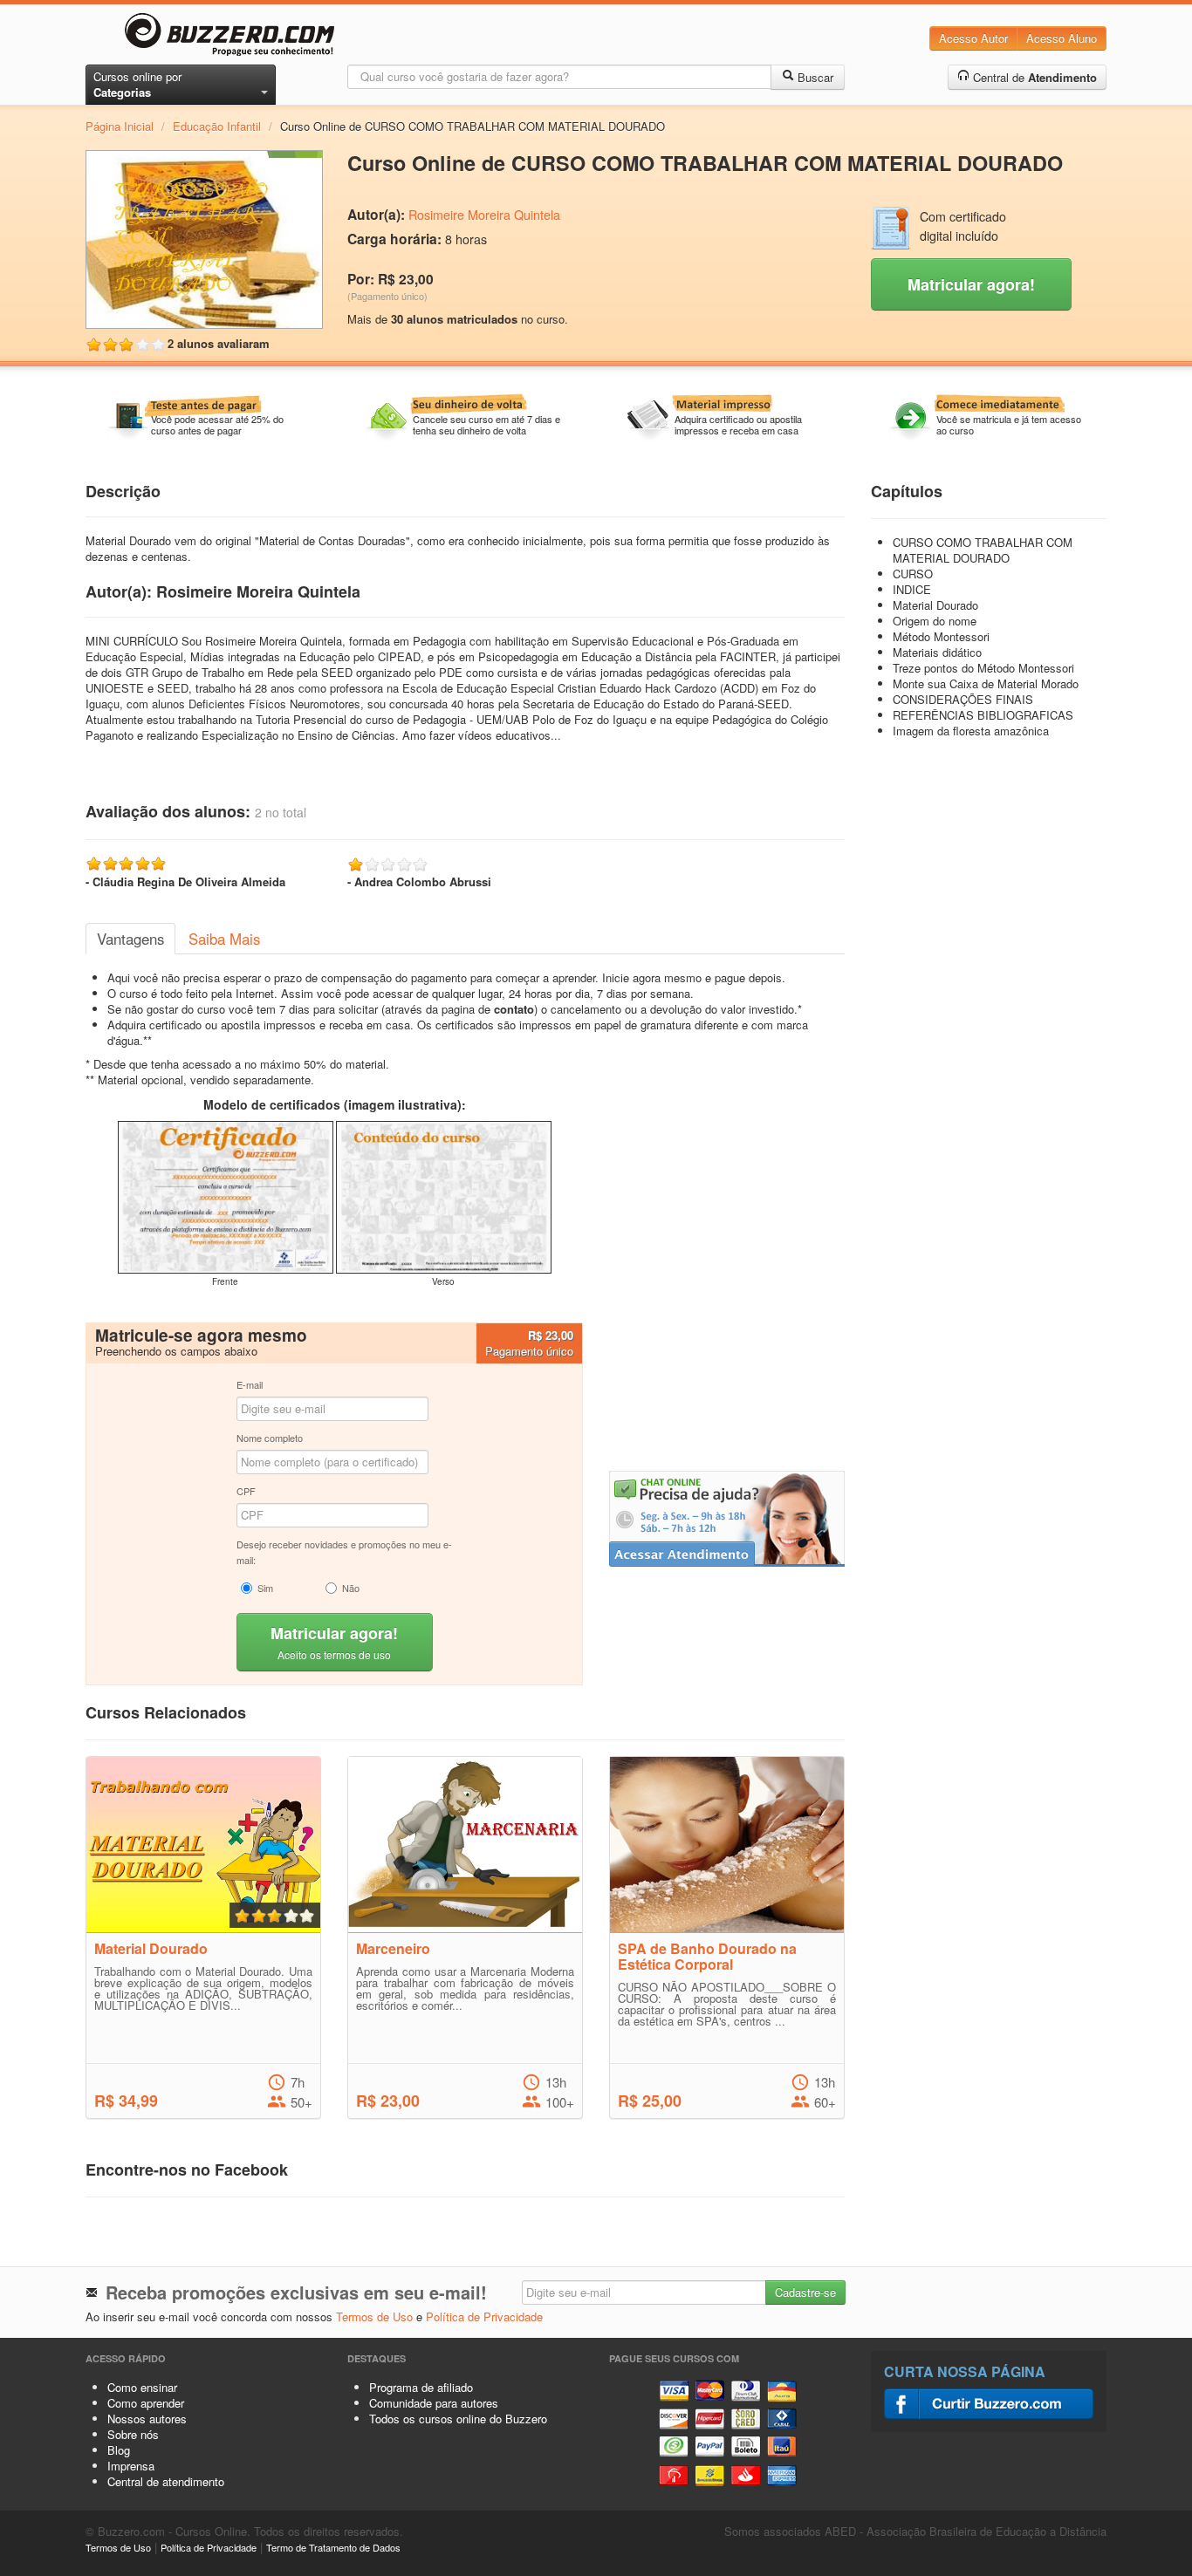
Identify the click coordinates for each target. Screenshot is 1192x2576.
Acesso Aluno (1062, 38)
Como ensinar (142, 2387)
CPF (246, 1491)
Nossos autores (147, 2419)
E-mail (250, 1384)
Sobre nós (133, 2434)
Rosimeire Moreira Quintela (484, 215)
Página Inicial (120, 126)
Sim (265, 1588)
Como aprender (146, 2403)
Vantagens (130, 939)
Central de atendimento (166, 2481)
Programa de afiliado (421, 2387)
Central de (1033, 77)
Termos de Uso (374, 2316)
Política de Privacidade (484, 2316)
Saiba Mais (224, 939)
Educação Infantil (217, 126)
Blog (119, 2450)
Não (351, 1588)
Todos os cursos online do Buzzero (458, 2419)
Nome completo (270, 1438)
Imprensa (131, 2466)
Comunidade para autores (434, 2403)
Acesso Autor (973, 38)
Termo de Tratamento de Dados (333, 2547)
